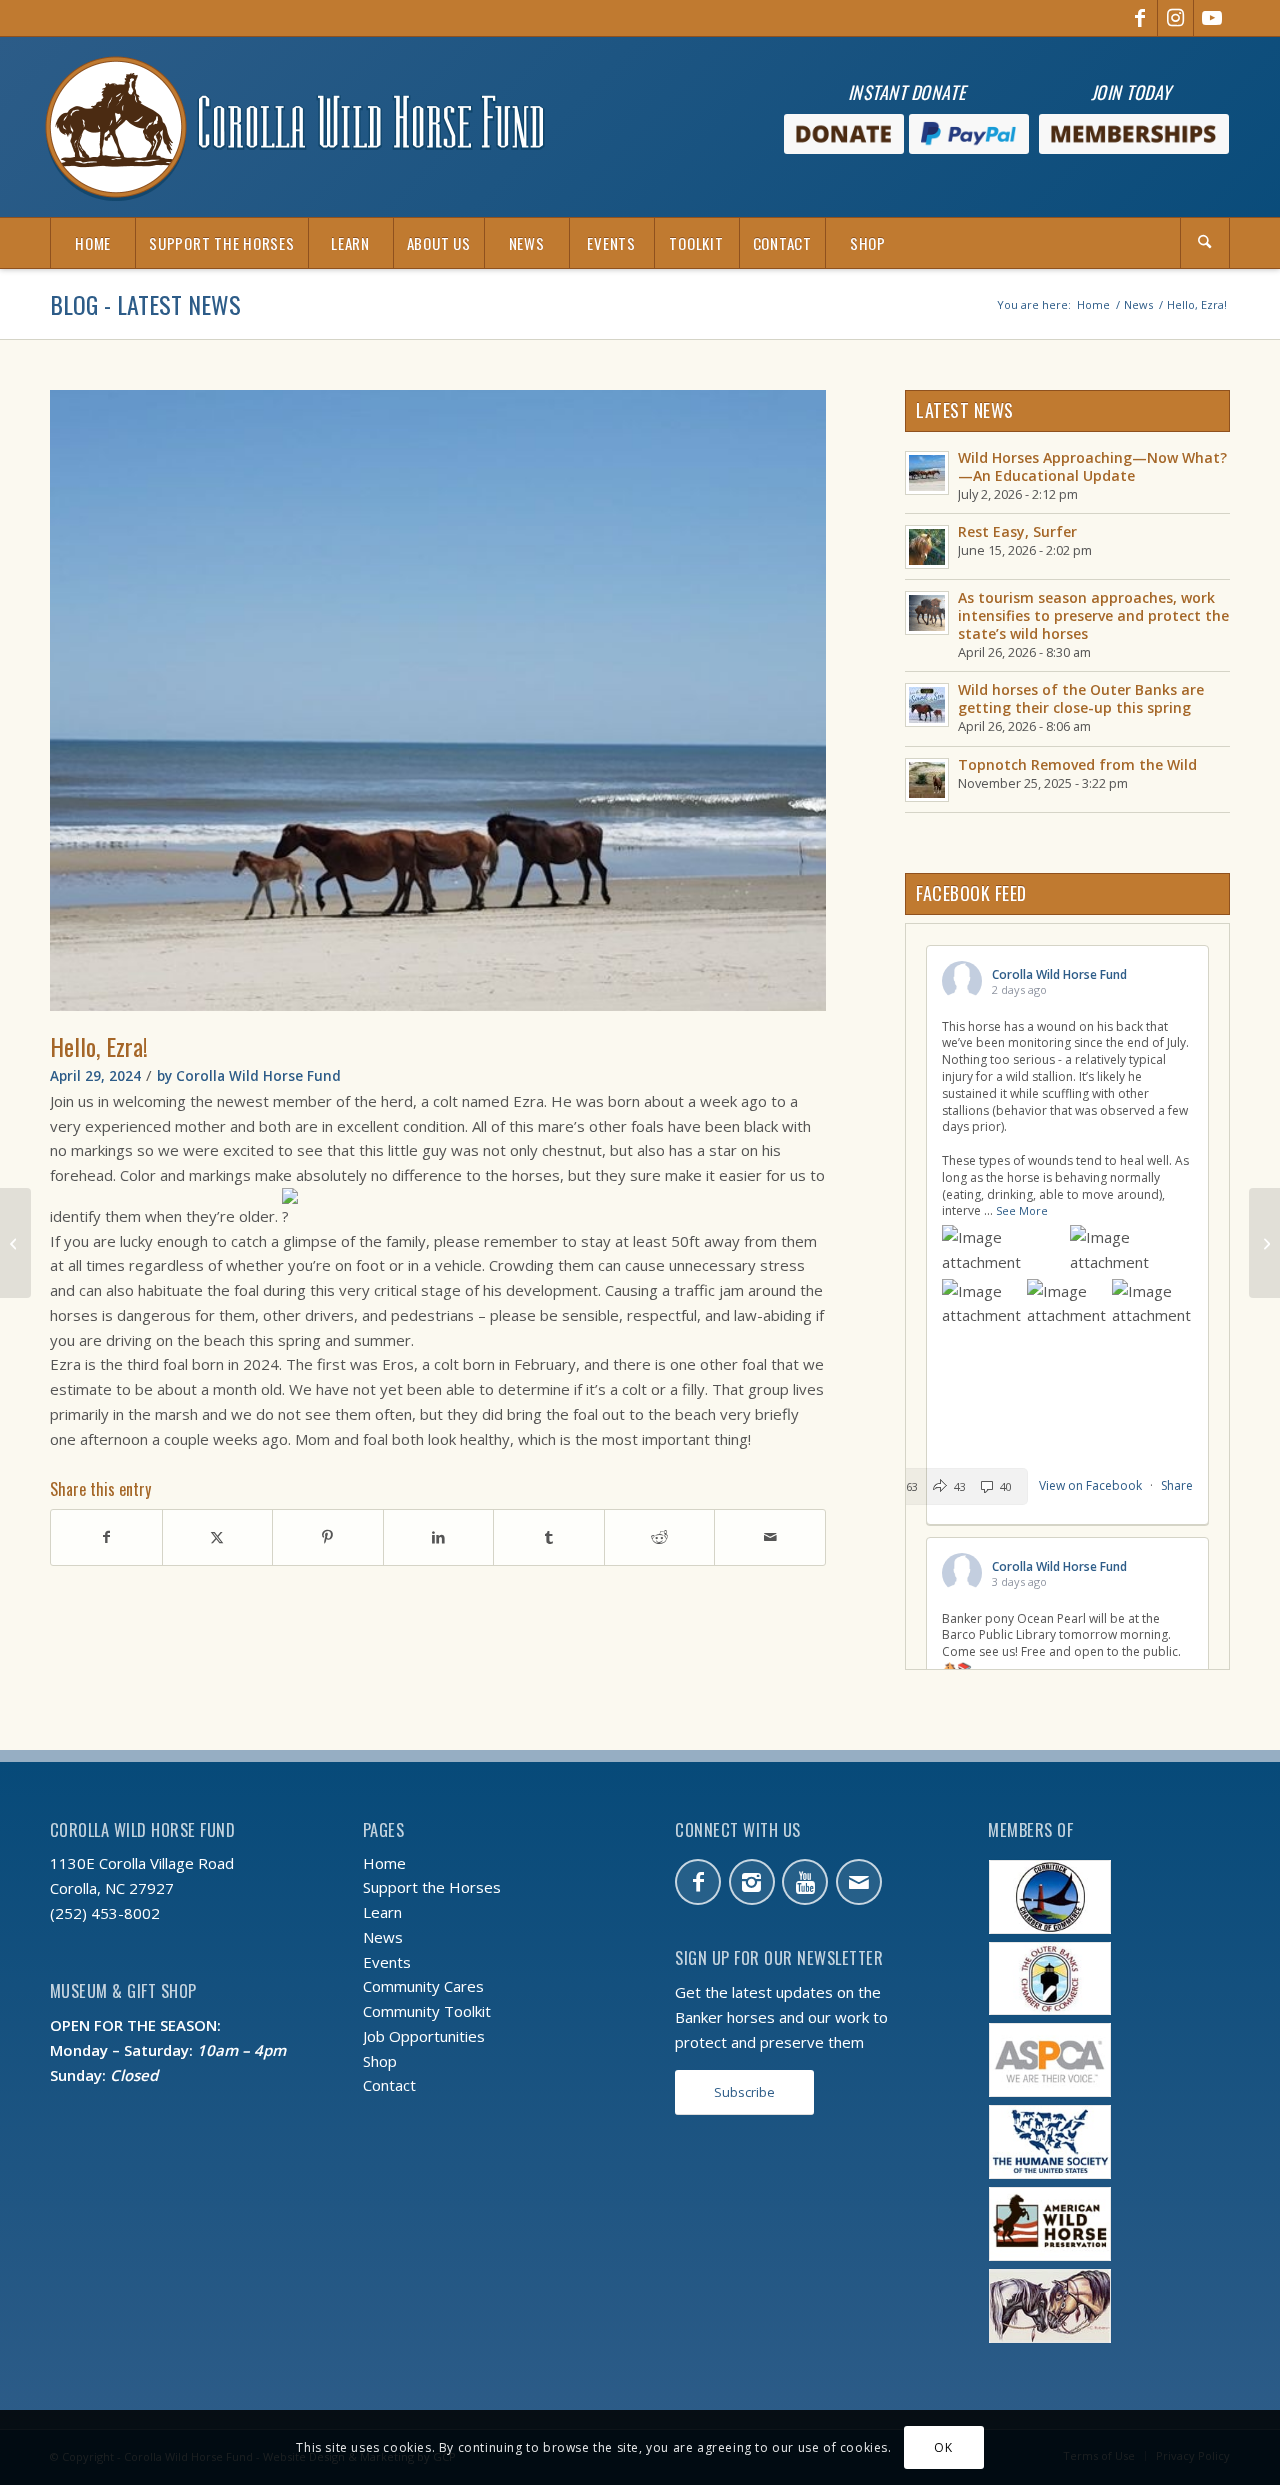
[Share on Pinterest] (328, 1537)
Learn (382, 1912)
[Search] (1205, 243)
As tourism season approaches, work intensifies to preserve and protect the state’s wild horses (1093, 615)
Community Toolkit (427, 2011)
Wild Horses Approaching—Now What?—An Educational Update (1092, 466)
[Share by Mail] (770, 1537)
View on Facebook (1092, 1485)
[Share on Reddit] (660, 1537)
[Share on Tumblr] (549, 1537)
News (383, 1937)
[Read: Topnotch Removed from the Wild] (927, 780)
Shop (380, 2061)
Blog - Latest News (145, 304)
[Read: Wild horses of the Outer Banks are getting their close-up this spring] (927, 705)
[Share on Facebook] (106, 1537)
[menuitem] (92, 243)
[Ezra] (438, 700)
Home (384, 1863)
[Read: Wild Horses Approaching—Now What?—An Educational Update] (927, 473)
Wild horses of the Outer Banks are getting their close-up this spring (1081, 698)
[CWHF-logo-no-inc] (295, 127)
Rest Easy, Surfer (1017, 531)
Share (1177, 1485)
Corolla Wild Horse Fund (258, 1076)
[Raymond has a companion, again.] (15, 1243)
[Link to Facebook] (1139, 18)
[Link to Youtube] (1212, 18)
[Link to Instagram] (1175, 18)
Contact (389, 2085)
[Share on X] (218, 1537)
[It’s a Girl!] (1264, 1243)
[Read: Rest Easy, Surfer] (927, 547)
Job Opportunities (424, 2036)
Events (387, 1962)
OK (943, 2446)
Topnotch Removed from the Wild (1077, 764)
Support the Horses (432, 1887)
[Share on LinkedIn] (439, 1537)
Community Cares (423, 1986)
